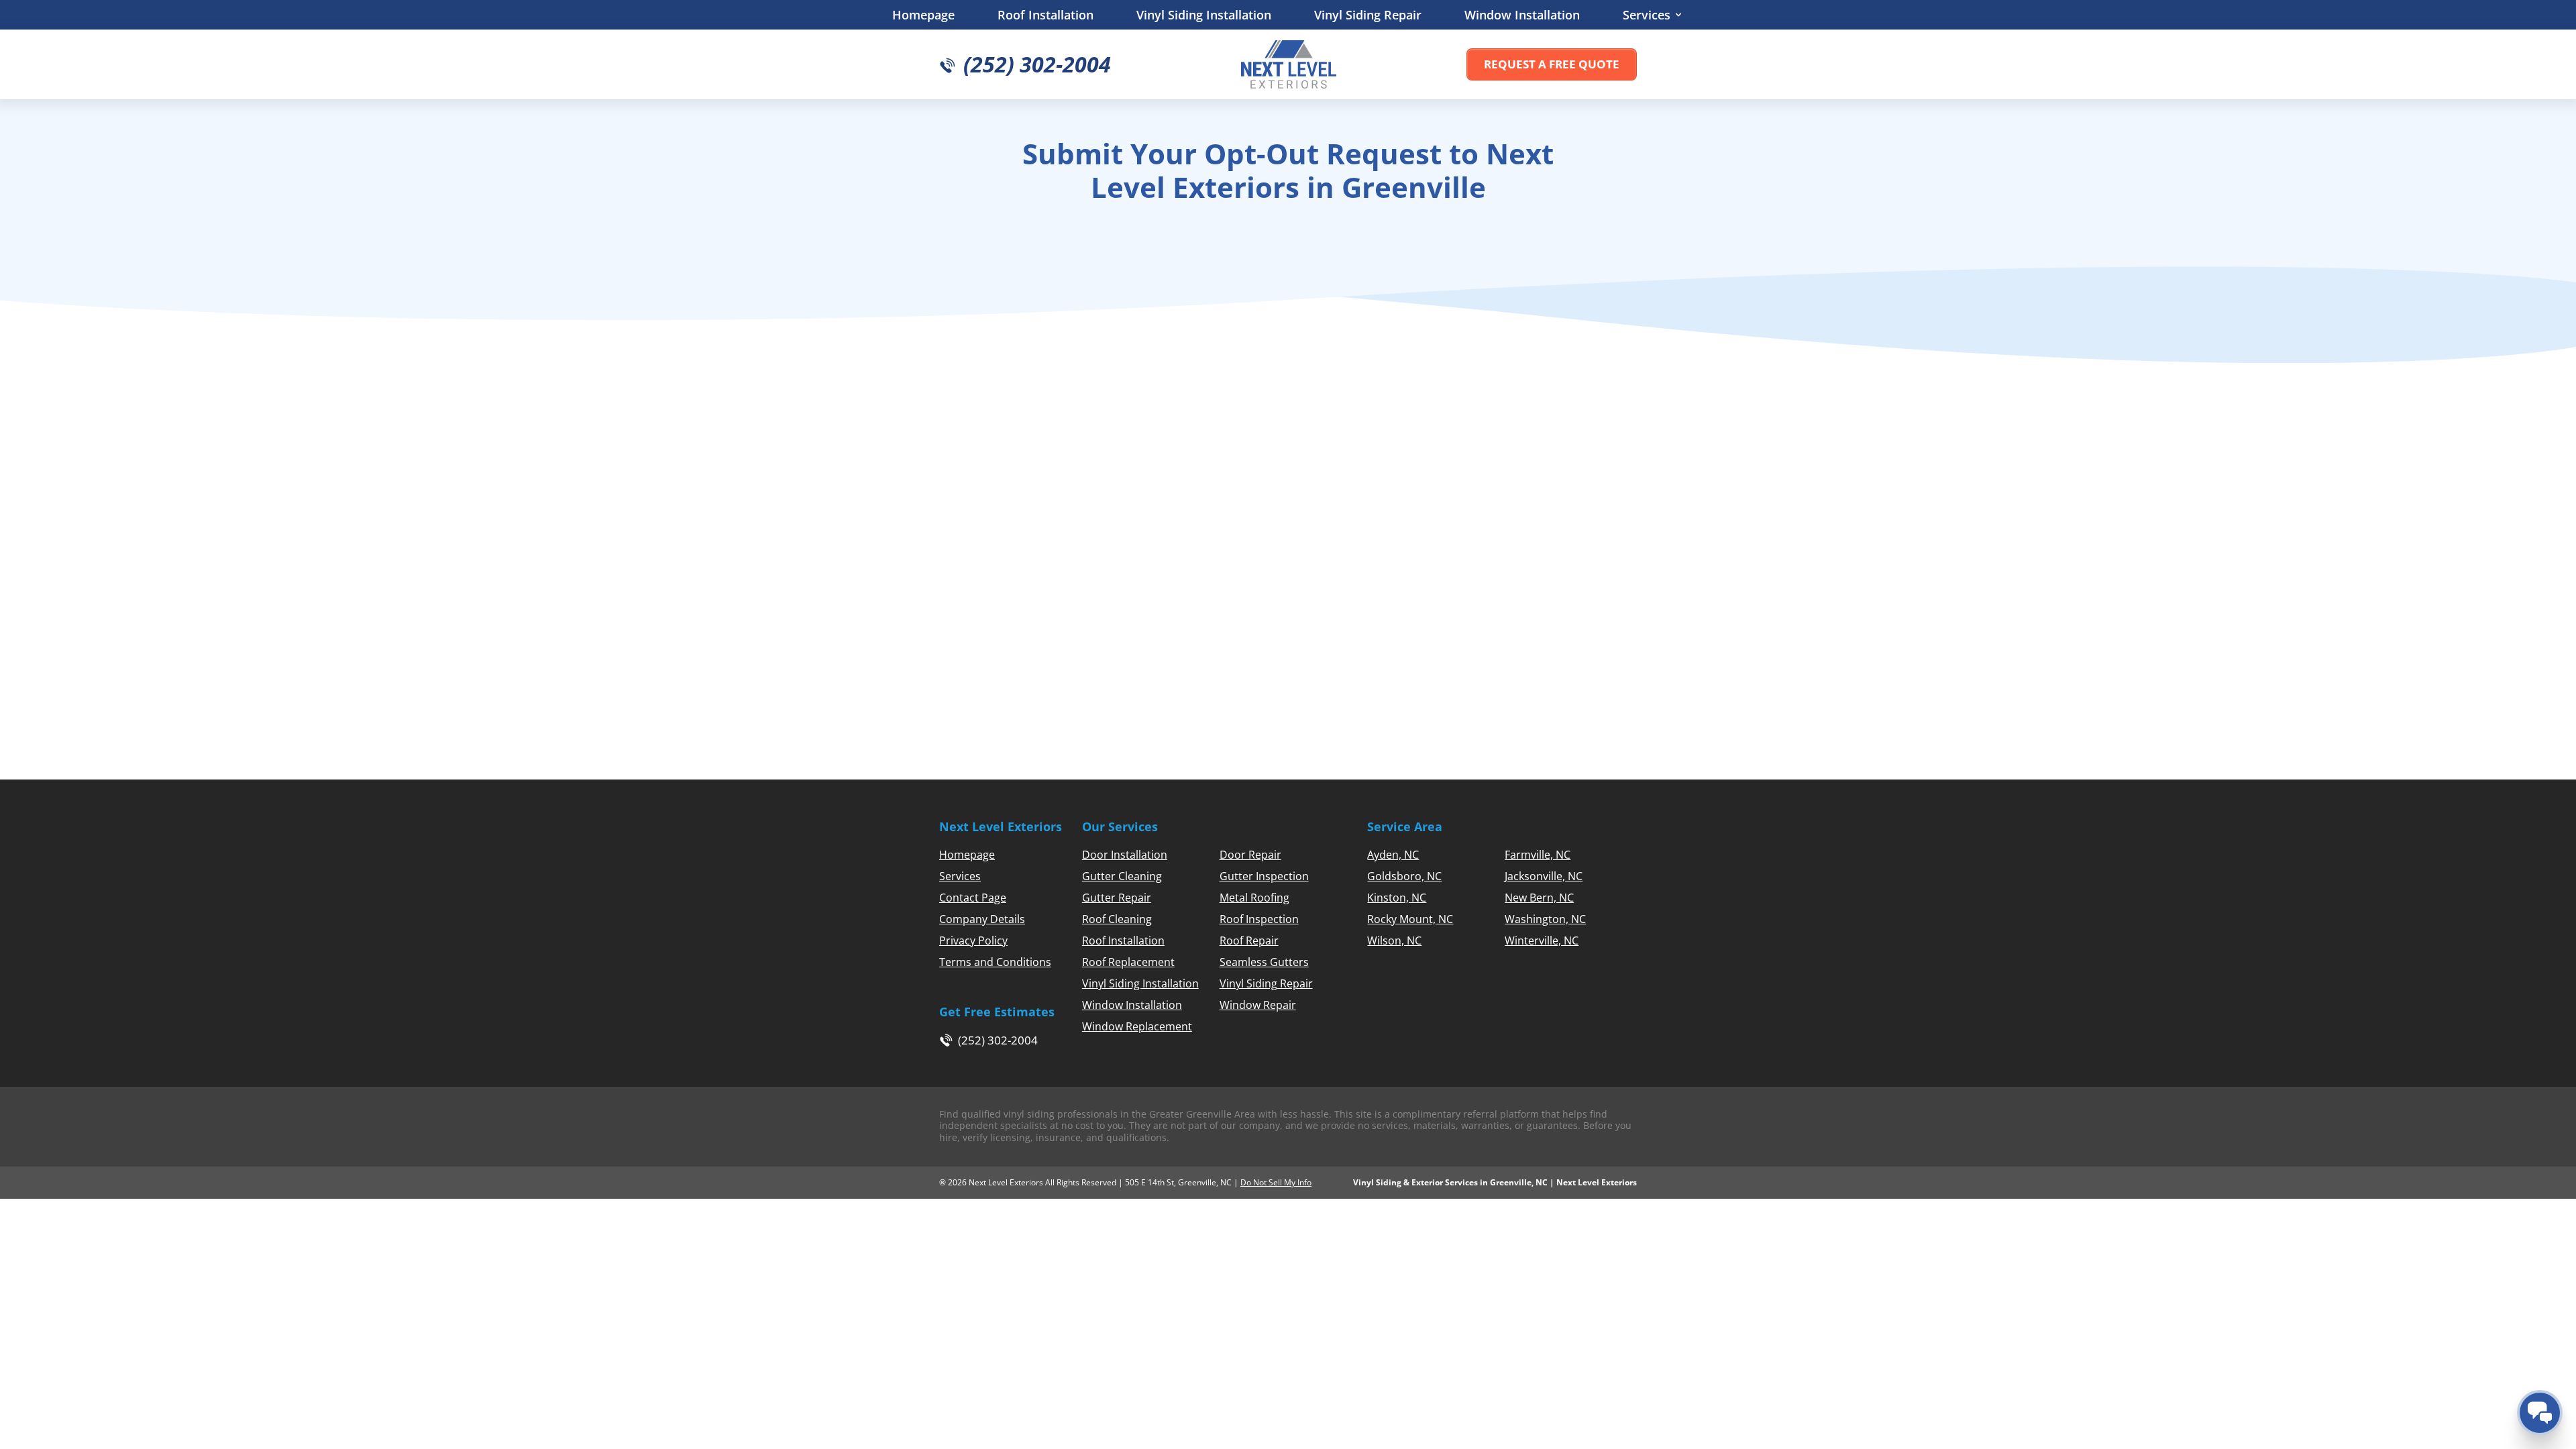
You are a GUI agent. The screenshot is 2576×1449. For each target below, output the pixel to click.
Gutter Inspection (1264, 876)
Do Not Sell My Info (1276, 1182)
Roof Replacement (1128, 962)
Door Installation (1125, 855)
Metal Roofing (1254, 898)
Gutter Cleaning (1122, 876)
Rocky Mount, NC (1410, 919)
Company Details (982, 919)
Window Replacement (1137, 1026)
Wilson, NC (1394, 941)
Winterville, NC (1542, 941)
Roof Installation (1045, 15)
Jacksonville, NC (1544, 876)
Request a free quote (1552, 64)
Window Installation (1522, 15)
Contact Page (973, 898)
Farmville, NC (1538, 855)
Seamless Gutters (1264, 962)
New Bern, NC (1539, 898)
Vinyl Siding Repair (1368, 15)
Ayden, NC (1393, 855)
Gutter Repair (1117, 898)
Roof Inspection (1259, 919)
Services (1647, 15)
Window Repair (1258, 1005)
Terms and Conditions (995, 962)
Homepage (923, 15)
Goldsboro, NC (1404, 876)
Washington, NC (1545, 919)
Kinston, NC (1397, 898)
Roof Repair (1249, 941)
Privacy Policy (973, 941)
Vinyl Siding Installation (1204, 15)
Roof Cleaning (1117, 919)
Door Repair (1250, 855)
